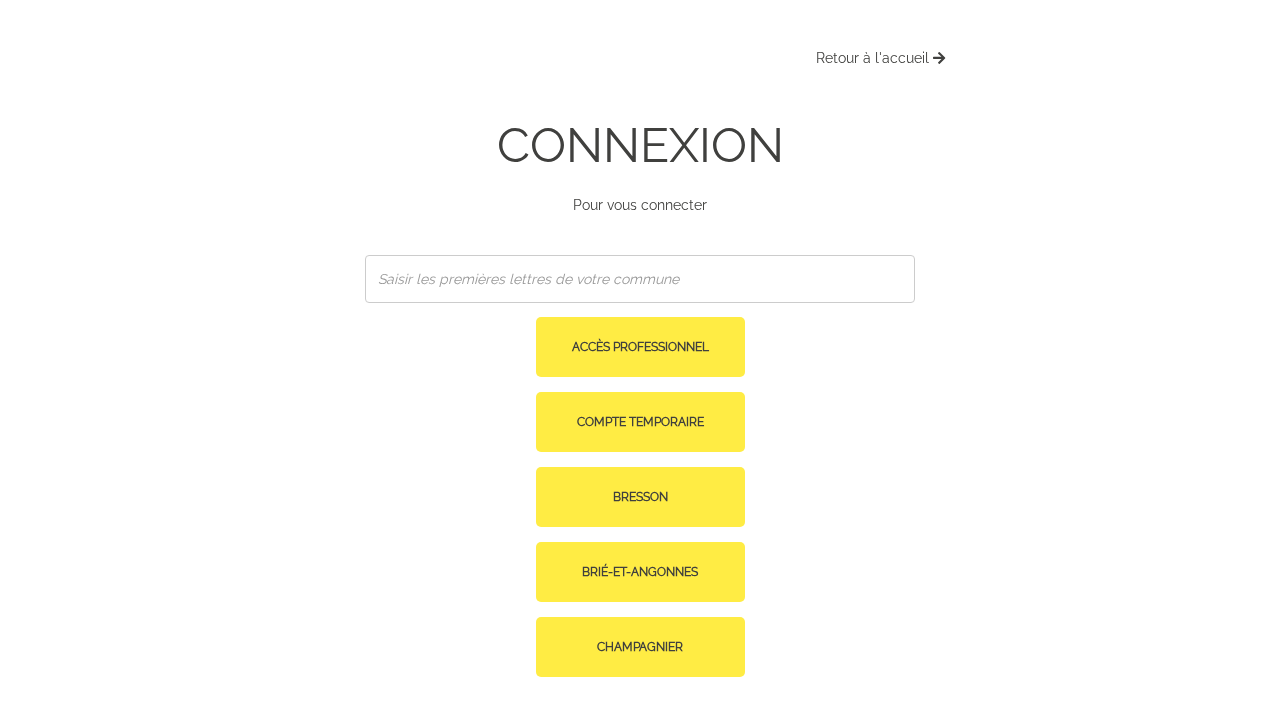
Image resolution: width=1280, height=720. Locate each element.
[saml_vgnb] (640, 364)
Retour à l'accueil (874, 58)
